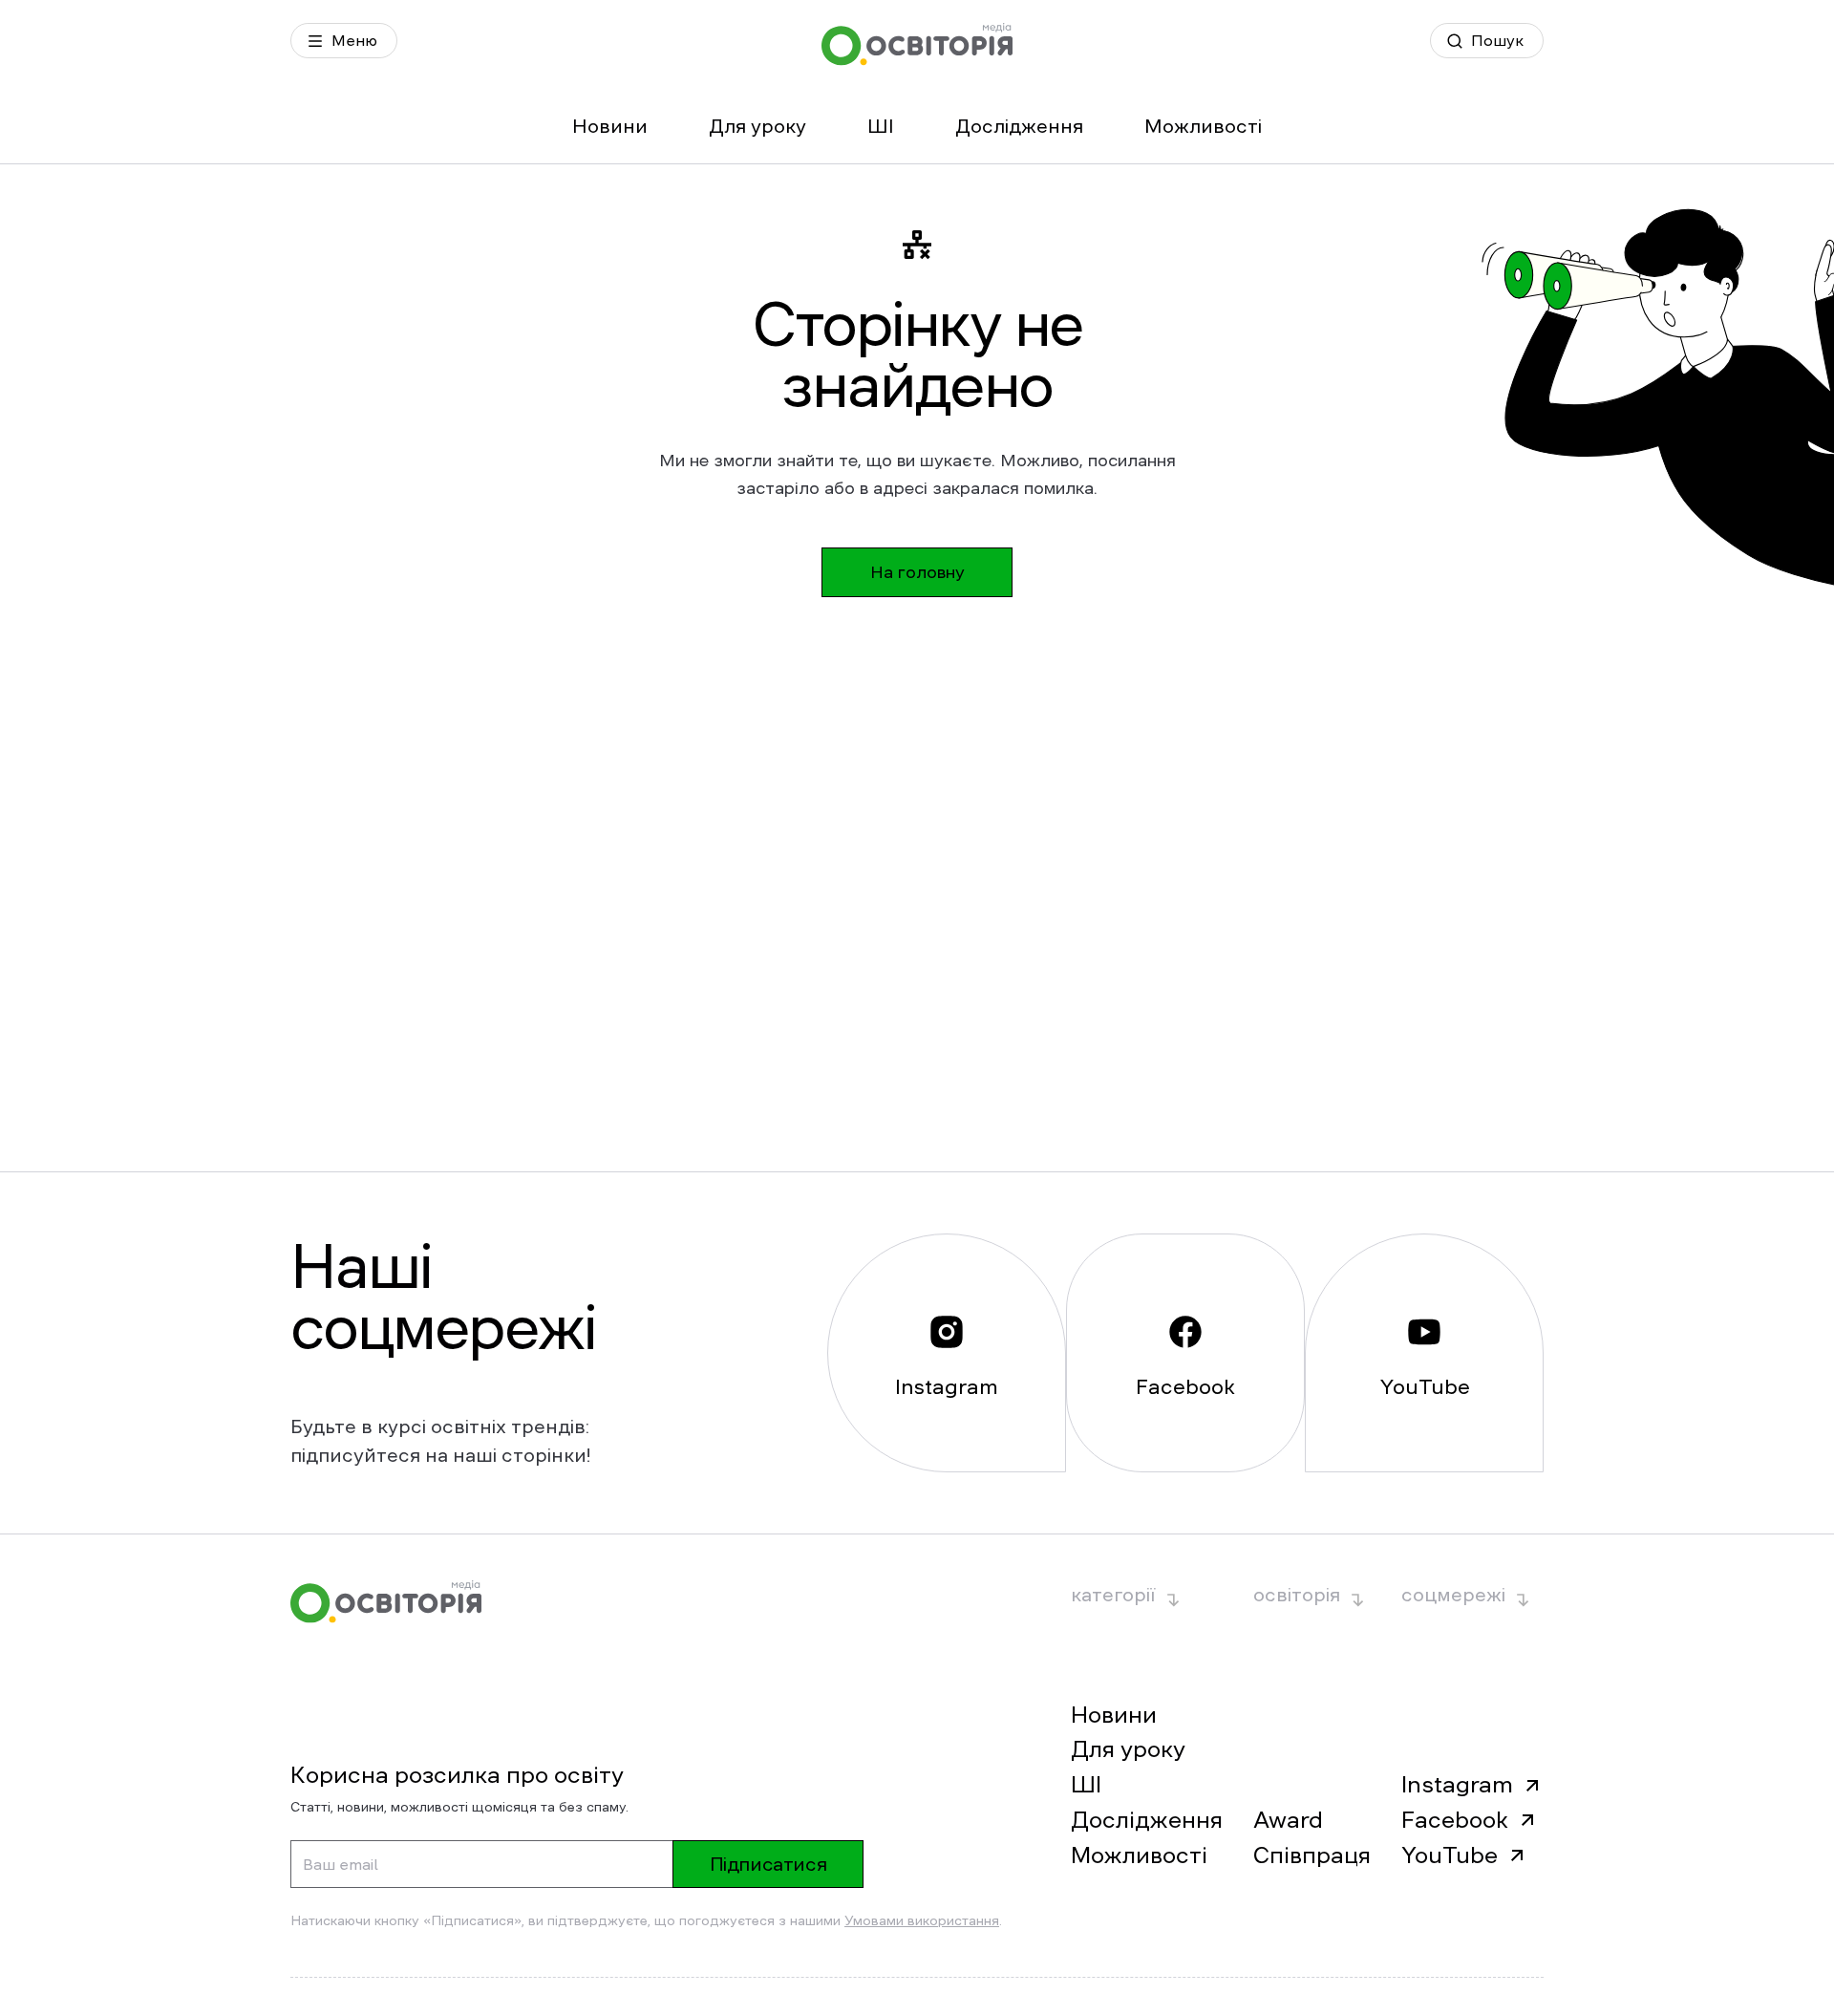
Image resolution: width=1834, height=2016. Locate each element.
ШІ (881, 126)
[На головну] (917, 44)
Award (1288, 1820)
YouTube (1450, 1855)
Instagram (1457, 1785)
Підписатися (768, 1864)
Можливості (1203, 126)
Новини (610, 126)
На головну (917, 572)
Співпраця (1312, 1855)
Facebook (1455, 1820)
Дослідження (1019, 126)
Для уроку (757, 126)
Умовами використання (922, 1920)
